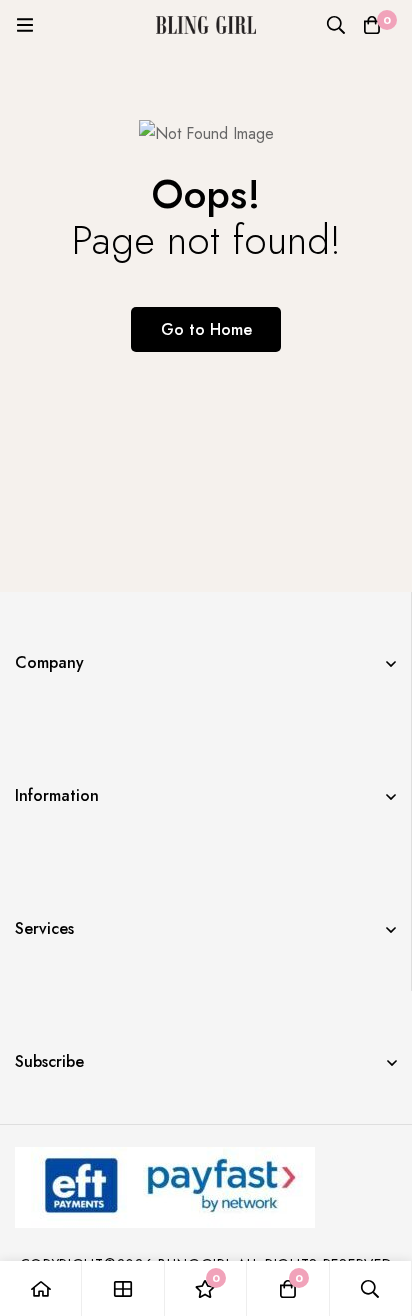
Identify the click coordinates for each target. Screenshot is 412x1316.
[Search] (336, 25)
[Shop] (123, 1288)
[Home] (41, 1288)
